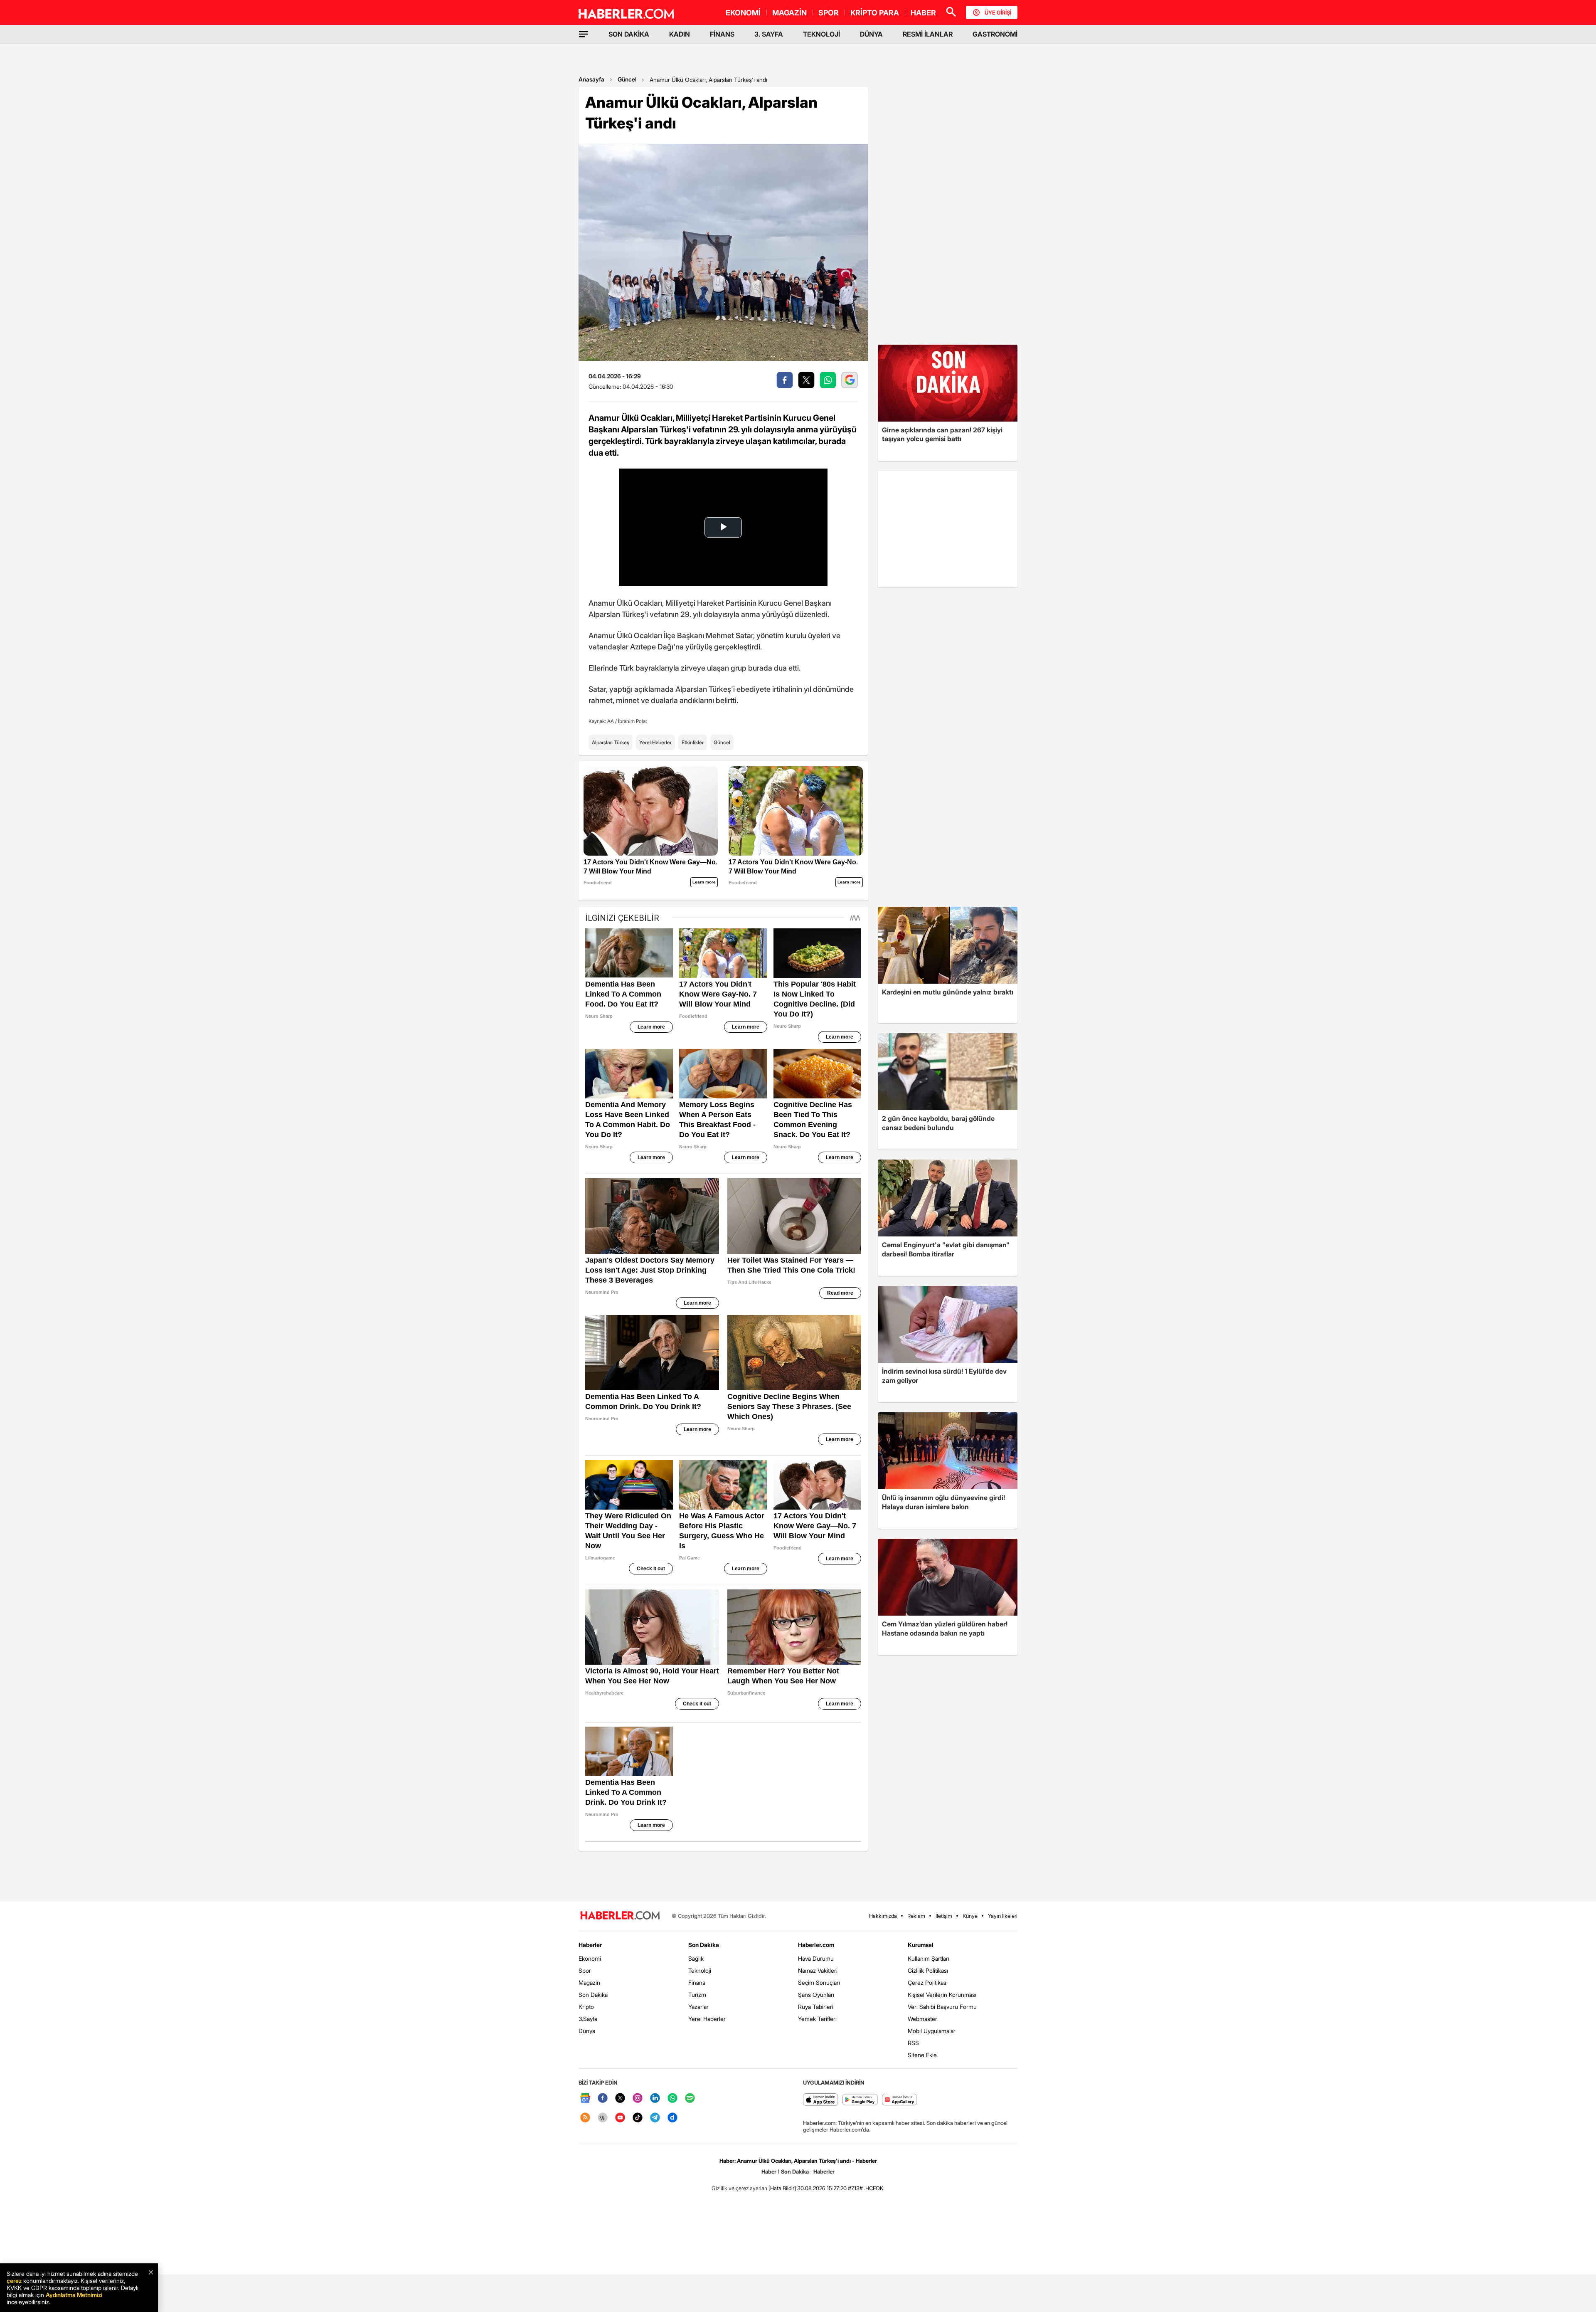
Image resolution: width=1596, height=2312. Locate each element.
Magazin (589, 1983)
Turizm (697, 1995)
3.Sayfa (588, 2019)
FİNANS (722, 34)
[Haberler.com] (620, 1916)
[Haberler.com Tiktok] (638, 2118)
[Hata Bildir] (782, 2188)
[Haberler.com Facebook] (603, 2099)
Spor (585, 1970)
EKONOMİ (743, 13)
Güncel (627, 79)
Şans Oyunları (816, 1995)
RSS (913, 2043)
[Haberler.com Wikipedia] (603, 2118)
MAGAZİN (789, 13)
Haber (769, 2171)
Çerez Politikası (928, 1983)
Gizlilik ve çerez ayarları (739, 2188)
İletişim (944, 1916)
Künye (970, 1916)
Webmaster (922, 2019)
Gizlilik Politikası (928, 1970)
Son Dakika (593, 1995)
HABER (923, 13)
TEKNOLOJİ (821, 34)
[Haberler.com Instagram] (638, 2099)
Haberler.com (816, 1945)
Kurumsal (921, 1945)
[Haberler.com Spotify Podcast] (690, 2099)
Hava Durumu (816, 1958)
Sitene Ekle (922, 2055)
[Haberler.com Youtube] (620, 2118)
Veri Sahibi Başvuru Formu (942, 2007)
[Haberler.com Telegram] (655, 2118)
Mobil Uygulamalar (932, 2031)
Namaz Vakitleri (818, 1970)
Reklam (916, 1916)
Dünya (587, 2031)
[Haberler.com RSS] (585, 2118)
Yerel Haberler (655, 742)
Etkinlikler (693, 742)
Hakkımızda (883, 1916)
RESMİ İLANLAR (928, 34)
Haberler (590, 1945)
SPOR (829, 13)
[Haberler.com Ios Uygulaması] (821, 2100)
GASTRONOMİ (995, 34)
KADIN (680, 34)
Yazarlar (698, 2007)
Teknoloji (700, 1970)
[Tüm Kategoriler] (584, 34)
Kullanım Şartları (929, 1958)
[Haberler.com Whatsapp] (672, 2099)
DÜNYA (871, 34)
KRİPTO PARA (875, 13)
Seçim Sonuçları (819, 1983)
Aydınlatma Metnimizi (74, 2295)
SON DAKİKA (629, 34)
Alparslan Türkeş (611, 742)
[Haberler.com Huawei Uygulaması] (900, 2100)
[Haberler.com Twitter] (620, 2099)
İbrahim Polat (633, 721)
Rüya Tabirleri (816, 2007)
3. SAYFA (769, 34)
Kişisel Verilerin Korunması (942, 1995)
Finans (697, 1983)
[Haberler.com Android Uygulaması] (860, 2100)
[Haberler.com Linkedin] (655, 2099)
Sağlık (696, 1958)
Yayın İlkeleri (1003, 1916)
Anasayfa (591, 79)
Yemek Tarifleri (817, 2019)
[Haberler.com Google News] (585, 2099)
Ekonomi (590, 1958)
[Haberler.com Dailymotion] (672, 2118)
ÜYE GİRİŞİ (998, 12)
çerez (14, 2281)
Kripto (586, 2007)
